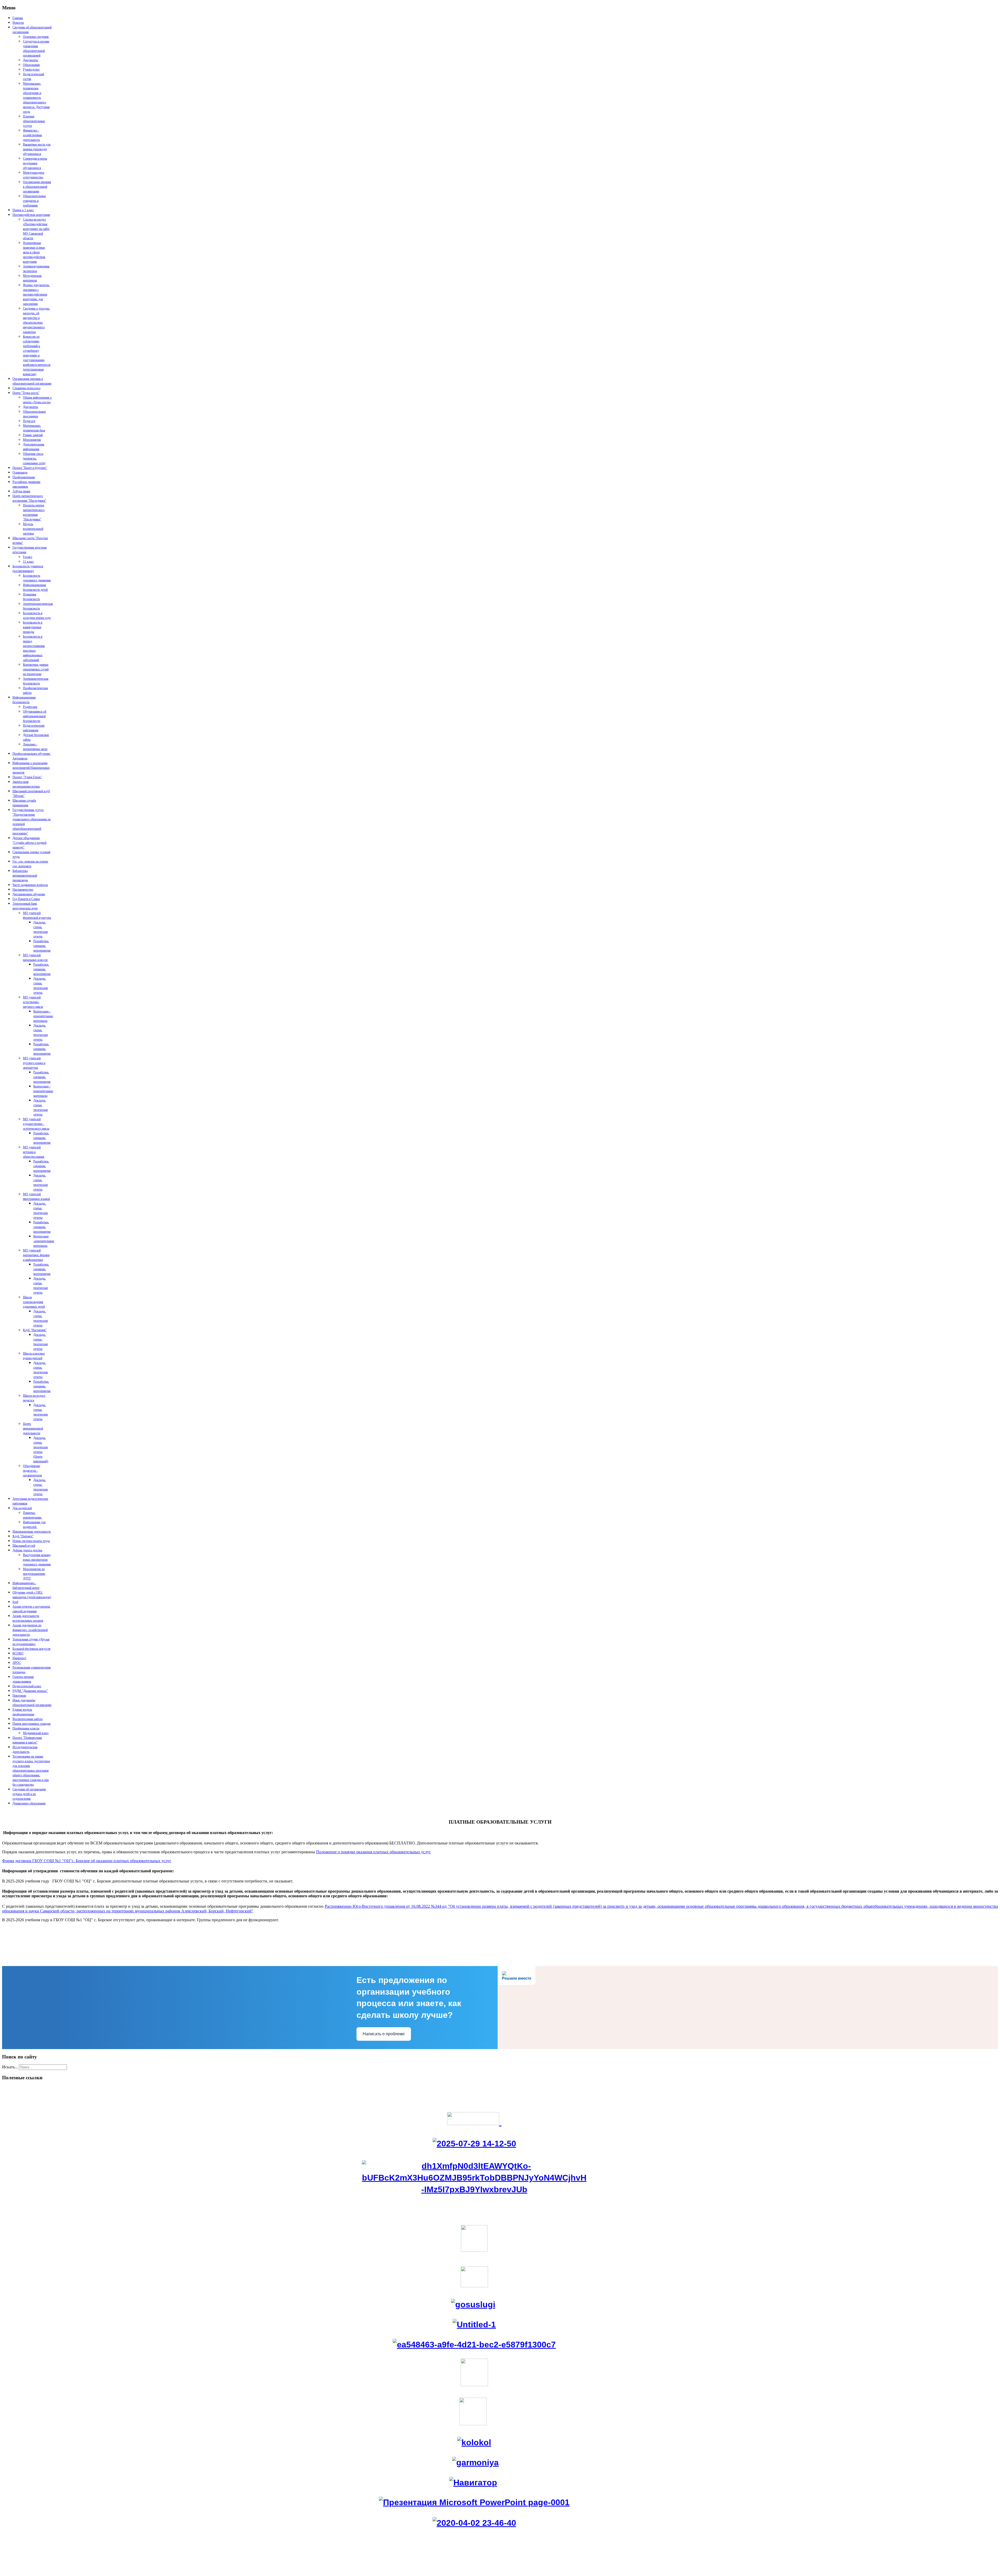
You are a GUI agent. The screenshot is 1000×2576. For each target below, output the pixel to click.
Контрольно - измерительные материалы (43, 1016)
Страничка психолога (26, 388)
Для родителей (22, 1508)
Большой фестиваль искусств (32, 1649)
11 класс (28, 562)
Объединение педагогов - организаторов (32, 1471)
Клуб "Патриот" (23, 1536)
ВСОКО (18, 1653)
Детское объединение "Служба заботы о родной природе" (29, 843)
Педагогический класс (27, 1686)
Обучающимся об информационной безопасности (35, 716)
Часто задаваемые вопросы (30, 885)
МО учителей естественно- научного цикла (33, 1002)
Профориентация (24, 477)
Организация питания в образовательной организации (37, 187)
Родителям (30, 707)
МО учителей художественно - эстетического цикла (36, 1124)
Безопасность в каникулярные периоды (33, 627)
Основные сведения (36, 37)
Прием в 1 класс (23, 210)
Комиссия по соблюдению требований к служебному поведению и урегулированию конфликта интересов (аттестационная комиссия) (37, 355)
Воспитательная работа (27, 1719)
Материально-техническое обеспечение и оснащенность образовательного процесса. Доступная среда (36, 98)
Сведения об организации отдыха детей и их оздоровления (29, 1794)
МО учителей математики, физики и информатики (36, 1255)
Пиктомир (19, 1696)
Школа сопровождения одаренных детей (34, 1302)
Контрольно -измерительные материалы (44, 1241)
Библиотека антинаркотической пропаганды (25, 876)
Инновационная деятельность (32, 1532)
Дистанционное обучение (29, 894)
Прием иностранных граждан (32, 1724)
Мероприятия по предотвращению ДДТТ (34, 1574)
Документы (30, 60)
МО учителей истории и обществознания (34, 1152)
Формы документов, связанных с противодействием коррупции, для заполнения (36, 294)
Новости (18, 23)
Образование (31, 65)
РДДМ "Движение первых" (30, 1691)
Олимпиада (20, 473)
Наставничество (23, 890)
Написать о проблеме (384, 2034)
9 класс (28, 557)
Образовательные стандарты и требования (34, 201)
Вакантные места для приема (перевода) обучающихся (37, 149)
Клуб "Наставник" (35, 1330)
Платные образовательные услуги (34, 121)
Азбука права (21, 491)
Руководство (31, 70)
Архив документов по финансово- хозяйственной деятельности (30, 1630)
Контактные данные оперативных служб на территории (36, 669)
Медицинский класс (36, 1733)
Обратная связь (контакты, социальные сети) (34, 458)
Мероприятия (32, 440)
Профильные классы (26, 1728)
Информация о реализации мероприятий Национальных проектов (31, 768)
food (15, 1602)
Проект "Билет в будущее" (30, 468)
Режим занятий (33, 435)
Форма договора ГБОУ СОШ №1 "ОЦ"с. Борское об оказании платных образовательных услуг (87, 1861)
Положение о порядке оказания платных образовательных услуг (374, 1852)
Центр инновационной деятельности (33, 1428)
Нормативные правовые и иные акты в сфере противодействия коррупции (34, 252)
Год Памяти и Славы (26, 899)
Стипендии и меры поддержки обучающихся (35, 163)
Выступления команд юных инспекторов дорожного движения (37, 1560)
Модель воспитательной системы (33, 529)
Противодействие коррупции (31, 215)
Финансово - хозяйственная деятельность (32, 135)
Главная (18, 18)
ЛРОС (17, 1663)
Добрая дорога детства (27, 1550)
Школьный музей (24, 1546)
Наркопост (19, 1658)
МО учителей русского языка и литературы (34, 1063)
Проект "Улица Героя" (27, 777)
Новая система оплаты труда (31, 1541)
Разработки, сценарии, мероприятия (42, 946)
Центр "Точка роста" (26, 393)
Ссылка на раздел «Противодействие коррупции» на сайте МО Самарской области (36, 229)
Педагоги (29, 421)
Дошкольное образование (29, 1803)
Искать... (10, 2067)
